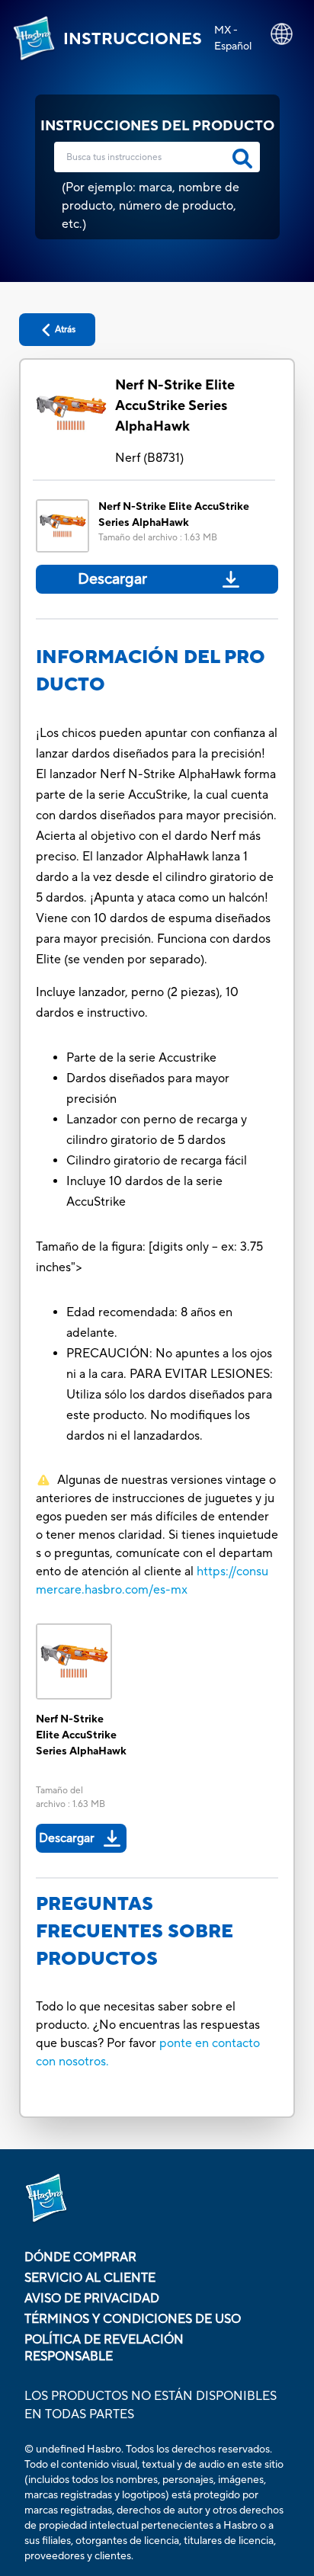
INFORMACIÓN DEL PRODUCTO (151, 671)
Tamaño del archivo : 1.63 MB (158, 538)
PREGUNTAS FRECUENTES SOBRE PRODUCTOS (135, 1932)
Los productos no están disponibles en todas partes (151, 2405)
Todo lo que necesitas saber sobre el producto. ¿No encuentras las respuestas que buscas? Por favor (148, 2025)
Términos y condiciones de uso (133, 2319)
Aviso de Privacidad (92, 2299)
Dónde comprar (80, 2257)
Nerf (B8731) (149, 458)
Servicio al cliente (90, 2278)
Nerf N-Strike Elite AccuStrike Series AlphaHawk (175, 406)
